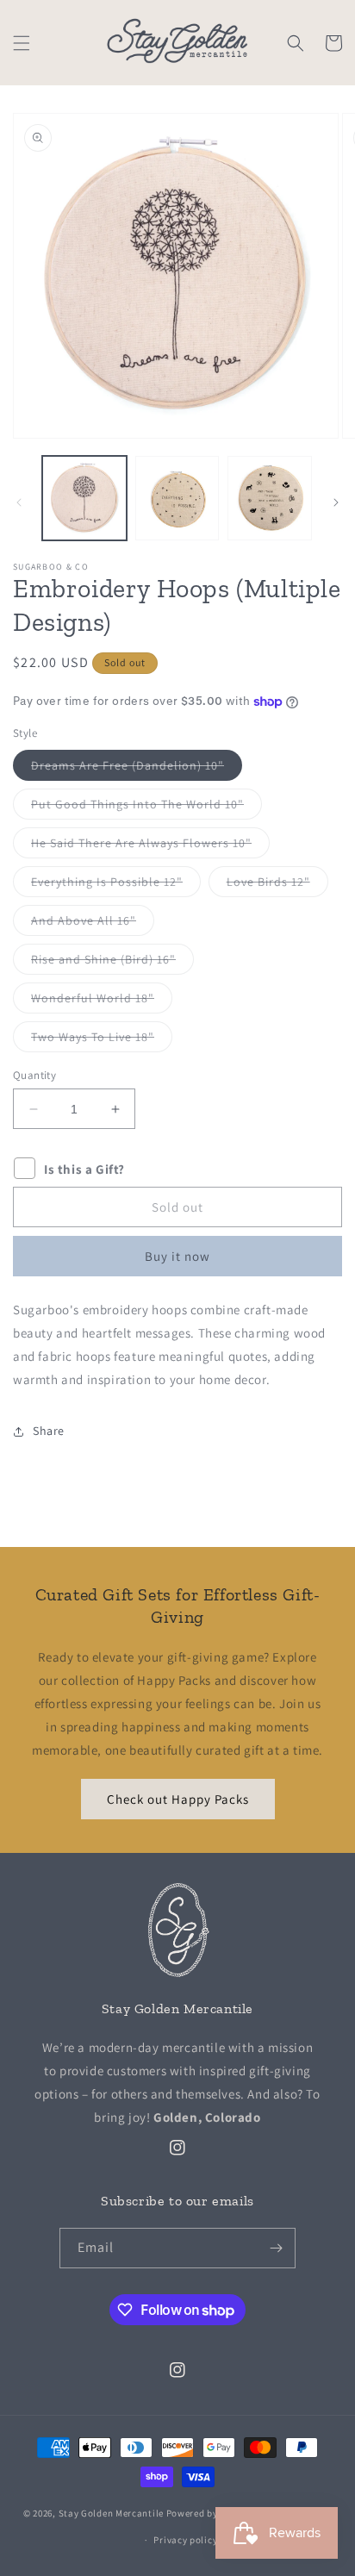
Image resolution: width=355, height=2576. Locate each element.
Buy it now (177, 1256)
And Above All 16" (93, 924)
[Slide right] (336, 502)
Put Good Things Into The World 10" (146, 808)
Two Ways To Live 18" (102, 1040)
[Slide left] (19, 502)
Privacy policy (185, 2540)
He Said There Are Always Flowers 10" (150, 846)
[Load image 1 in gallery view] (84, 498)
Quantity (34, 1075)
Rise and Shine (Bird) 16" (112, 963)
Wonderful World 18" (102, 1001)
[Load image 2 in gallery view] (177, 498)
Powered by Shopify (211, 2513)
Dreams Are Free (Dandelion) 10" (137, 769)
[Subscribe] (276, 2248)
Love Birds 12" (277, 885)
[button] (22, 43)
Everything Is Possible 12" (116, 885)
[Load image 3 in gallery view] (270, 498)
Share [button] (49, 1431)
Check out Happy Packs (178, 1799)
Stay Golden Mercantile (111, 2513)
